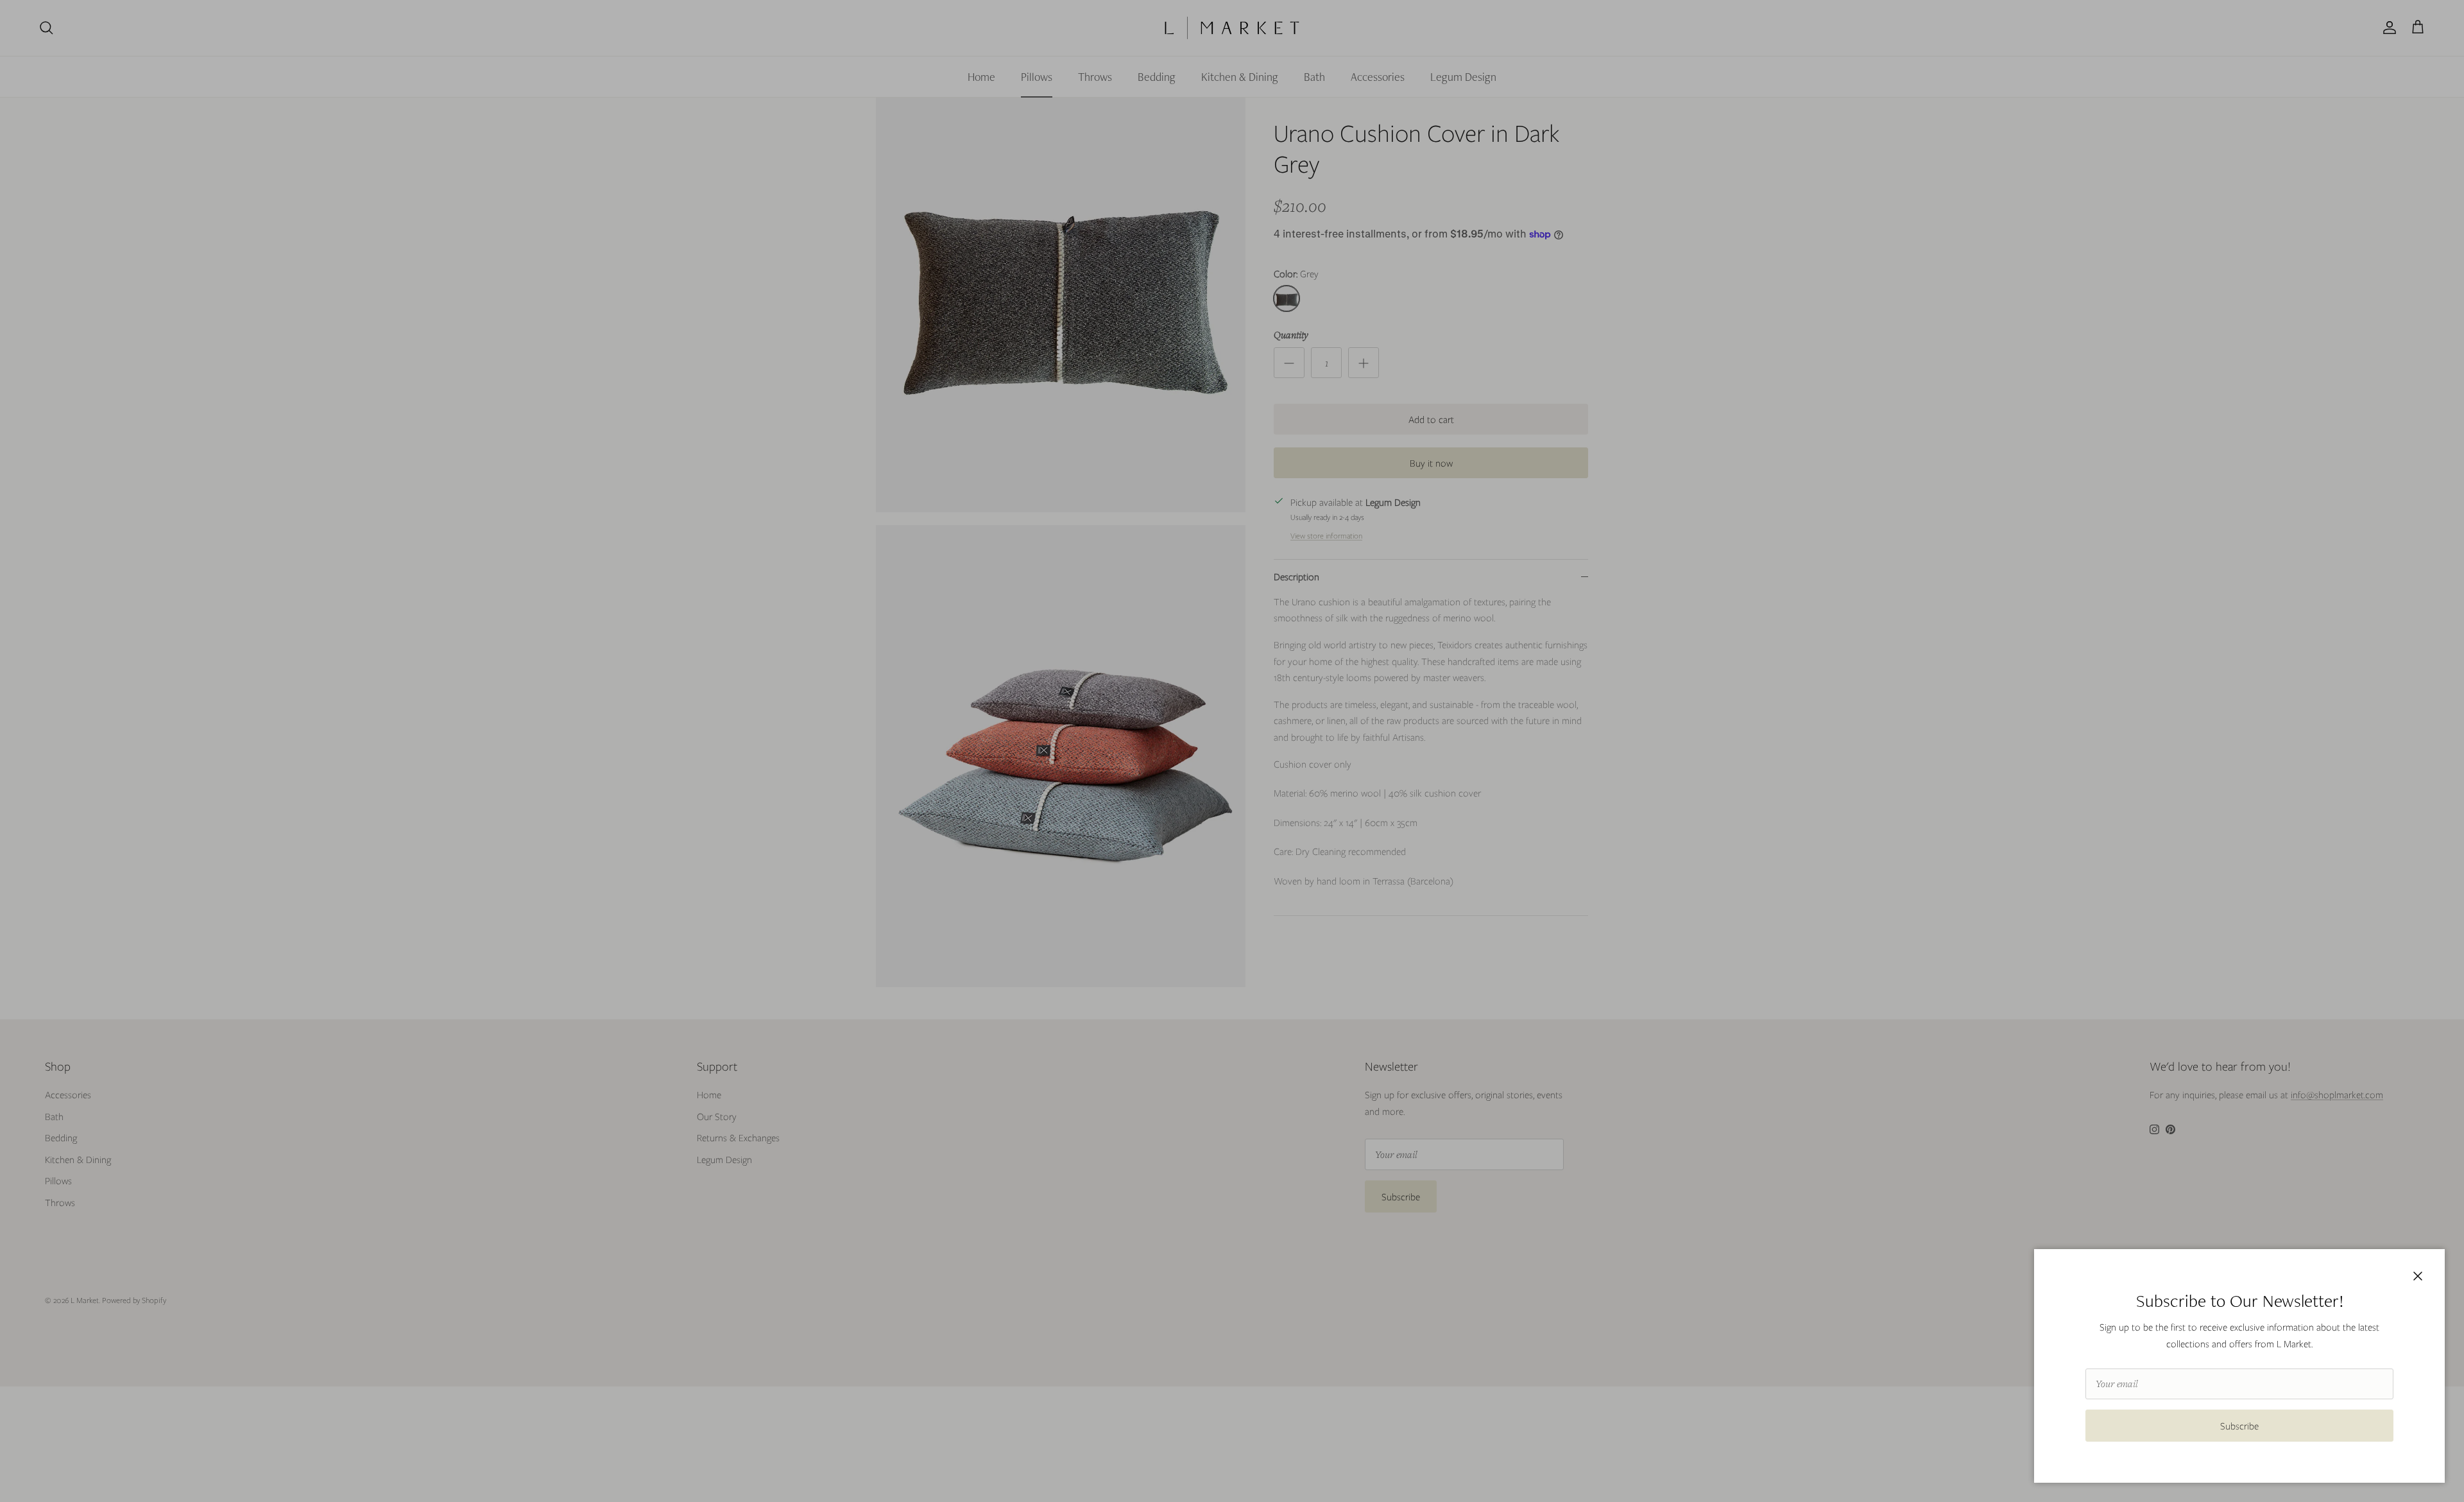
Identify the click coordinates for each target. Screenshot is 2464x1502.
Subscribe (2239, 1426)
